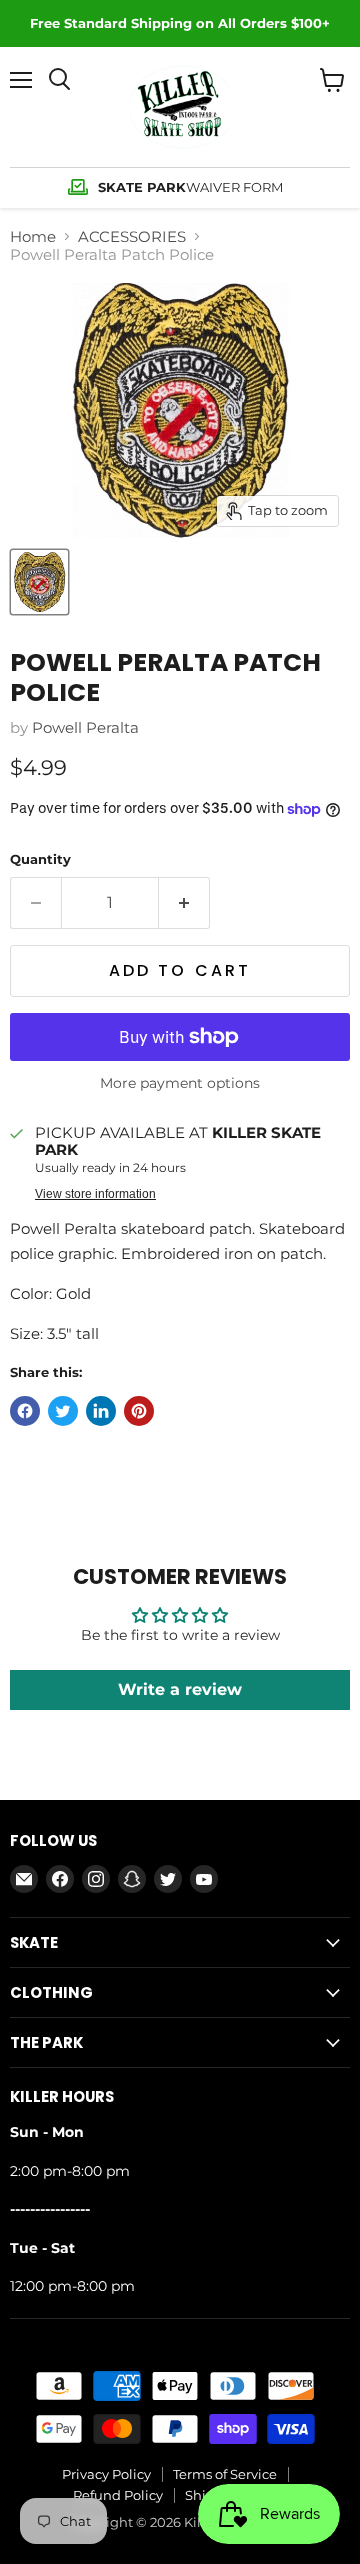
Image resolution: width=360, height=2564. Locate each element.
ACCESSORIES (132, 236)
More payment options (180, 1083)
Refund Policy (118, 2495)
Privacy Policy (106, 2474)
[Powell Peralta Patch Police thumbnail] (39, 582)
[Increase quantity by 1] (184, 903)
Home (33, 236)
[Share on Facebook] (25, 1411)
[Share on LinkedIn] (101, 1411)
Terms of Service (225, 2474)
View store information (95, 1194)
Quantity (40, 859)
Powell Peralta (85, 727)
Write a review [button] (180, 1689)
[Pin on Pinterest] (139, 1411)
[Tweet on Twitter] (63, 1411)
